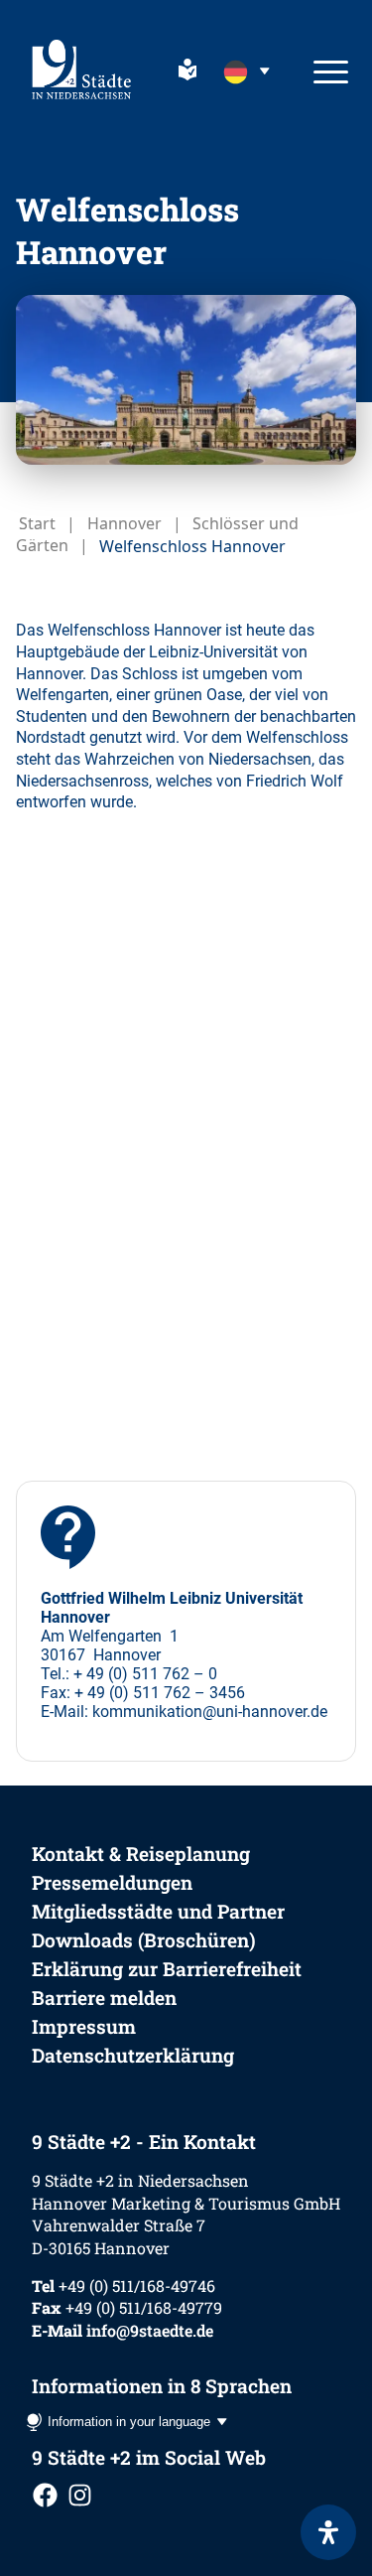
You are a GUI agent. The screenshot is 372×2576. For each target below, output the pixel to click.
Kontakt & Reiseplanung (141, 1854)
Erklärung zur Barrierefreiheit (167, 1969)
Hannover (124, 523)
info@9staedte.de (150, 2330)
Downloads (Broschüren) (144, 1940)
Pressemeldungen (112, 1882)
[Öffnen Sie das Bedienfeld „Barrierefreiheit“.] (328, 2532)
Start (37, 523)
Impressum (84, 2026)
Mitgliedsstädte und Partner (158, 1911)
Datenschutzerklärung (133, 2055)
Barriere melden (104, 1998)
